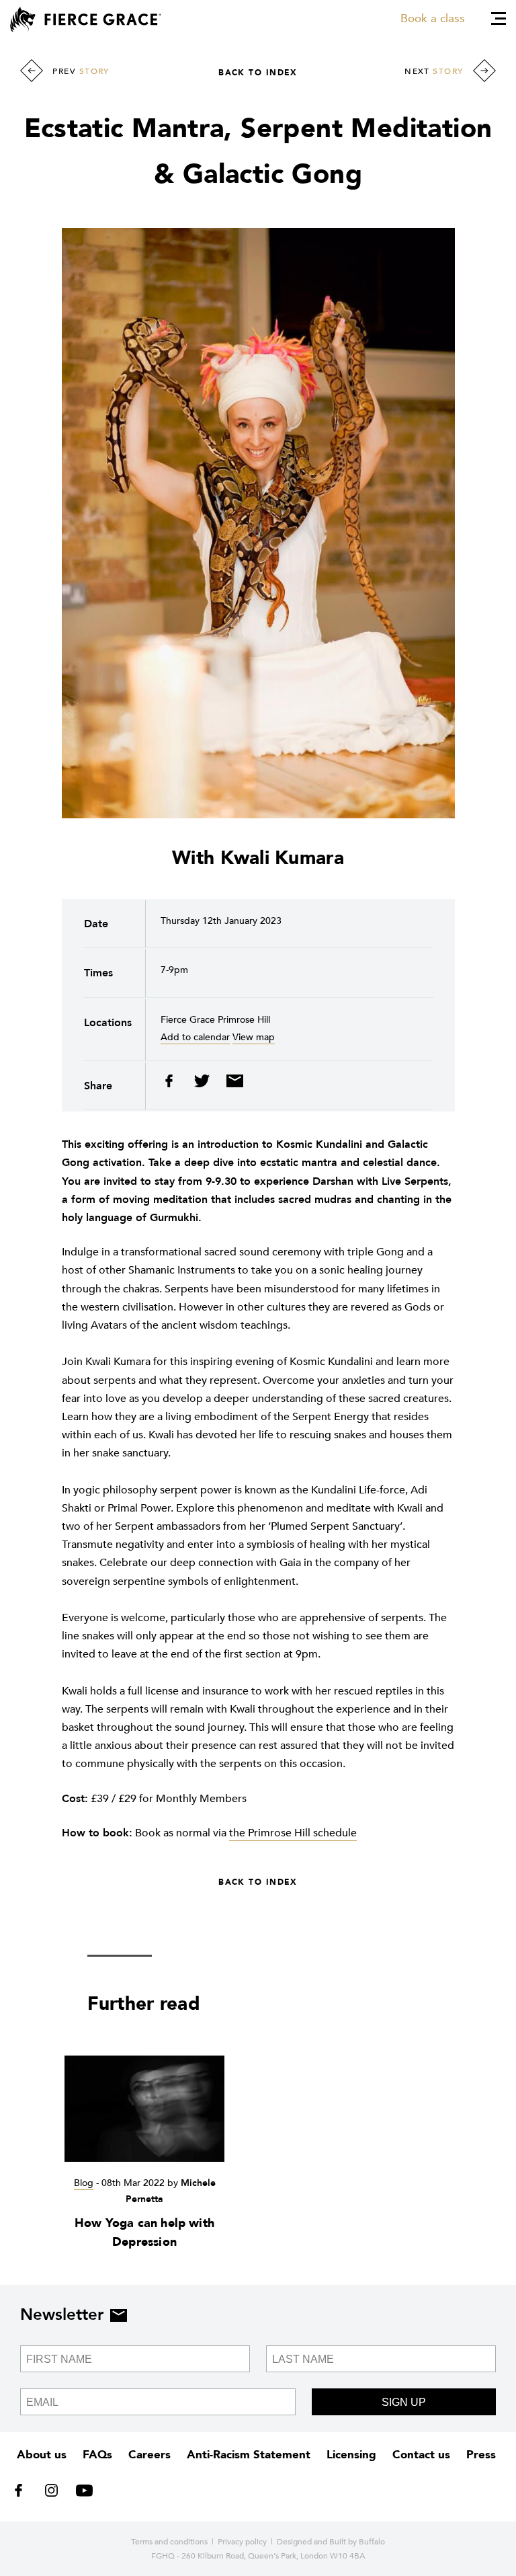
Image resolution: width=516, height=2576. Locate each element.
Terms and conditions (169, 2542)
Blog (84, 2183)
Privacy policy (242, 2542)
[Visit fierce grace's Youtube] (81, 2493)
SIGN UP (404, 2402)
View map (254, 1037)
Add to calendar (195, 1037)
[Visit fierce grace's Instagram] (53, 2493)
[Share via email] (231, 1084)
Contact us (421, 2455)
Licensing (351, 2455)
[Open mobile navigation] (499, 18)
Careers (149, 2455)
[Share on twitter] (203, 1084)
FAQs (97, 2455)
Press (481, 2455)
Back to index (258, 73)
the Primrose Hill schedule (293, 1833)
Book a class (433, 18)
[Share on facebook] (174, 1084)
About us (42, 2455)
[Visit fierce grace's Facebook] (23, 2493)
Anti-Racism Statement (249, 2455)
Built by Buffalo (357, 2542)
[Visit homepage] (86, 19)
